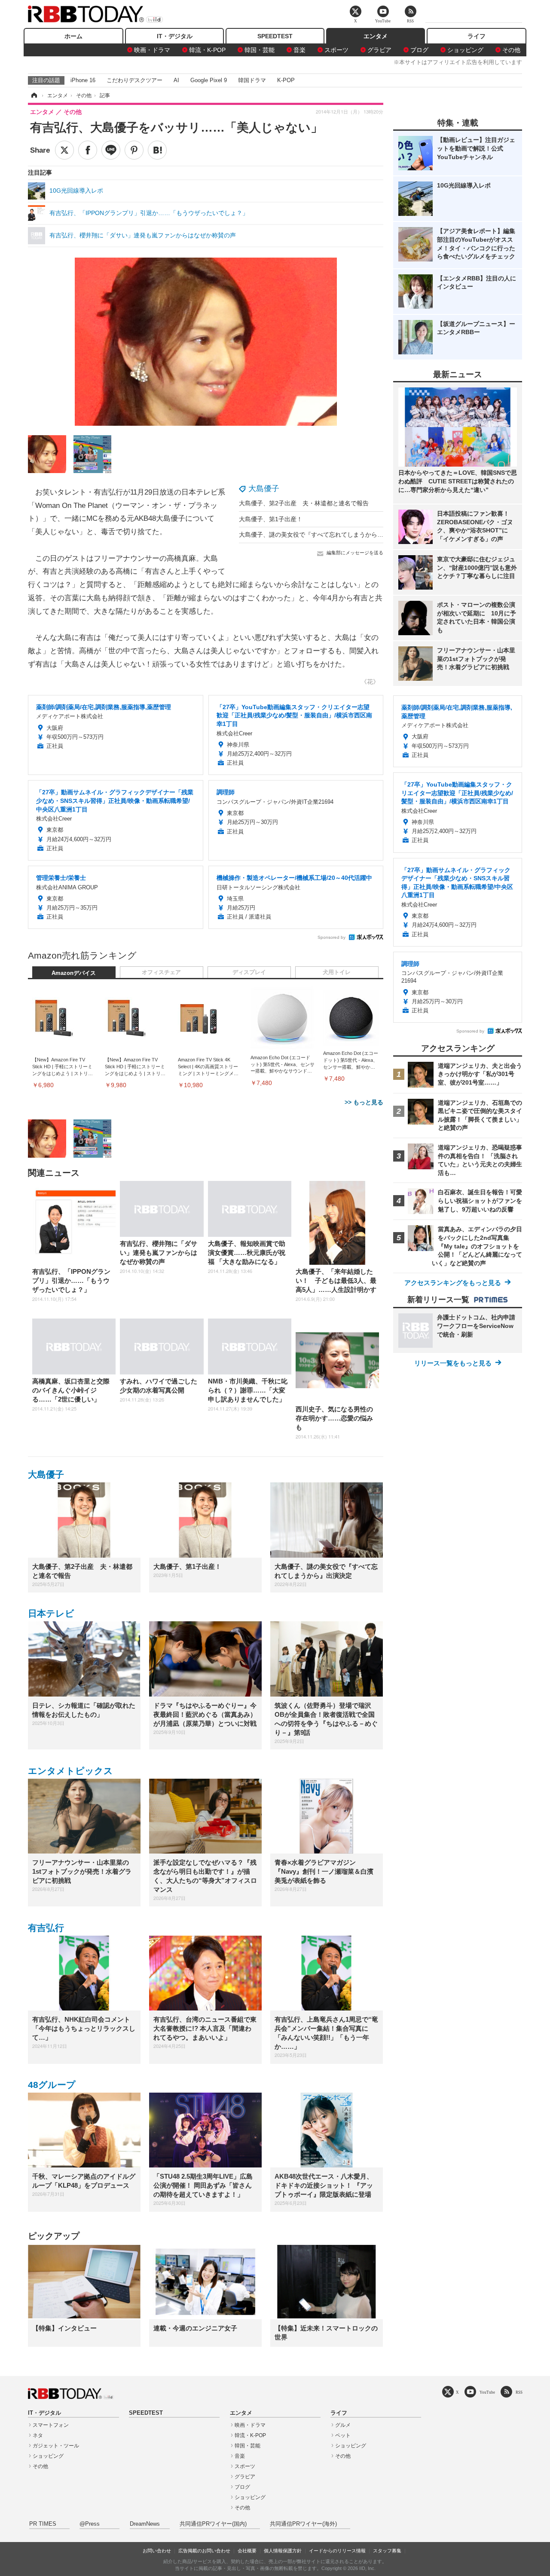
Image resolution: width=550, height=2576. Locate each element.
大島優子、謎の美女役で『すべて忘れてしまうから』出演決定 (323, 535)
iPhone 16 (83, 80)
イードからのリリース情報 (337, 2551)
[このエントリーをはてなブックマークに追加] (157, 150)
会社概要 (247, 2551)
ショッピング (465, 50)
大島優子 (264, 489)
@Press (90, 2524)
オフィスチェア (161, 972)
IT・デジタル (175, 36)
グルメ (343, 2425)
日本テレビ (51, 1613)
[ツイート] (64, 150)
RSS (519, 2392)
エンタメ (376, 36)
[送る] (111, 150)
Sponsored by (332, 937)
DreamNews (145, 2524)
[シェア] (88, 150)
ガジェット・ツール (56, 2446)
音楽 (299, 50)
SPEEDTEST (275, 36)
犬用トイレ (337, 972)
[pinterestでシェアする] (134, 150)
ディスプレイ (249, 972)
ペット (343, 2435)
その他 (511, 50)
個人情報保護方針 (283, 2551)
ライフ (477, 36)
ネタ (38, 2435)
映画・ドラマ (152, 50)
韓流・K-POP (207, 50)
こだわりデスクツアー (134, 80)
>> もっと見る (364, 1102)
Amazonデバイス (74, 973)
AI (176, 80)
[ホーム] (34, 95)
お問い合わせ (157, 2551)
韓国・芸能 (260, 50)
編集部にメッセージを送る (355, 553)
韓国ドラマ (252, 80)
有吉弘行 (46, 1928)
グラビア (379, 50)
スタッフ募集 (387, 2551)
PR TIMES (43, 2524)
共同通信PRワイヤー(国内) (213, 2524)
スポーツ (336, 50)
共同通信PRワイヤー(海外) (303, 2524)
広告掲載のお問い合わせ (204, 2551)
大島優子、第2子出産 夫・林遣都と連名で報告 (304, 503)
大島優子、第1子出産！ (271, 519)
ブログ (419, 50)
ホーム (73, 36)
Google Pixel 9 (209, 80)
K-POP (286, 80)
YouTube (487, 2392)
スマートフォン (51, 2425)
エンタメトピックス (70, 1771)
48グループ (52, 2085)
